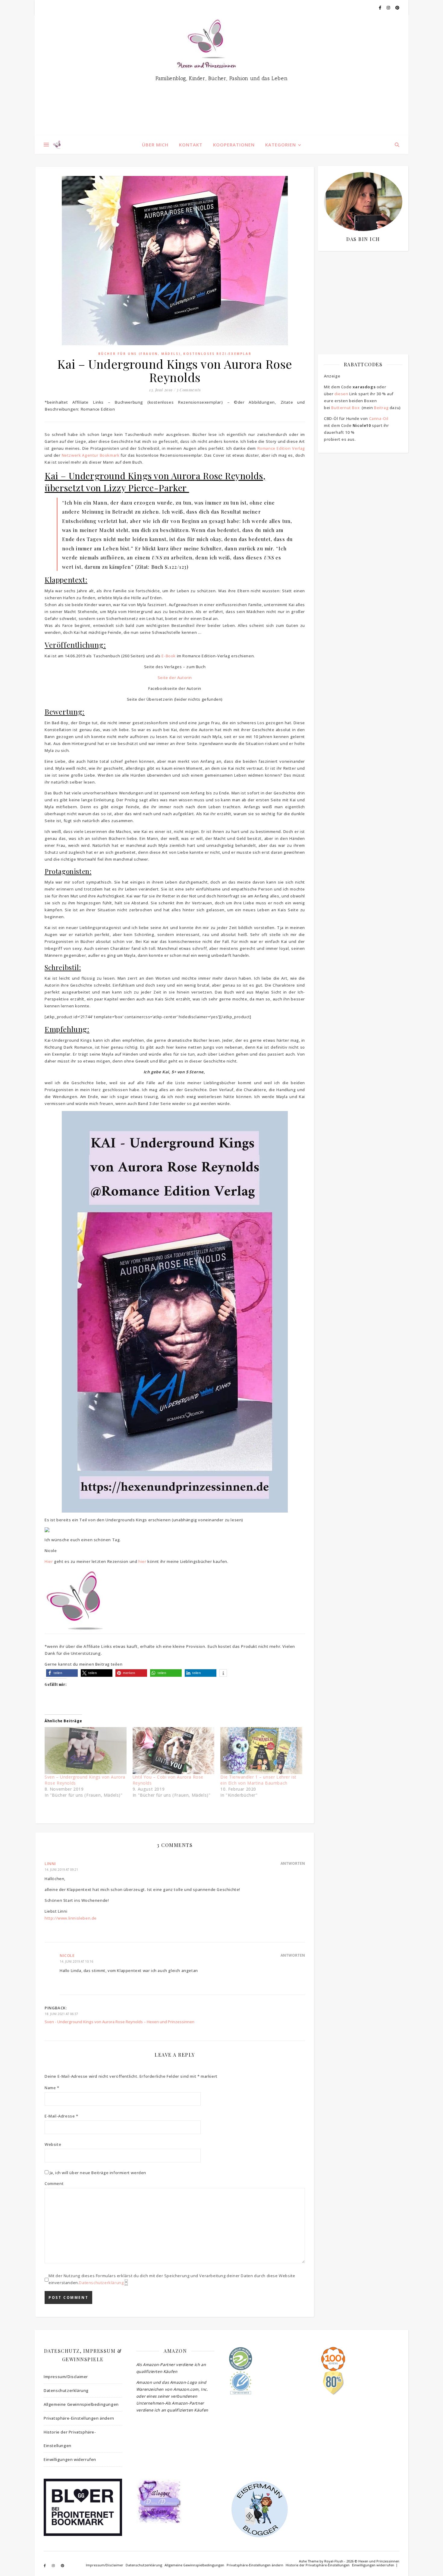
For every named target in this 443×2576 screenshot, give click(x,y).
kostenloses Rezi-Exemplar (217, 354)
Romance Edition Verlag (281, 448)
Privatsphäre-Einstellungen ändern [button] (79, 2418)
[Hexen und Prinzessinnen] (222, 75)
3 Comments (189, 390)
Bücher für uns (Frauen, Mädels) (140, 354)
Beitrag (381, 408)
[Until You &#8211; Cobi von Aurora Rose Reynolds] (174, 1750)
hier (142, 1561)
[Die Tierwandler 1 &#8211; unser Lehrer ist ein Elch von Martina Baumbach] (261, 1750)
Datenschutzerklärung (101, 2283)
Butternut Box (345, 408)
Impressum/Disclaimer (66, 2377)
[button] (62, 1673)
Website (53, 2144)
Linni (50, 1864)
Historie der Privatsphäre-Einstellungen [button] (70, 2439)
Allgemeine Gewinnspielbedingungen (81, 2404)
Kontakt (191, 145)
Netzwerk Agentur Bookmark (91, 455)
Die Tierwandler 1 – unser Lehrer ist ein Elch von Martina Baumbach (258, 1780)
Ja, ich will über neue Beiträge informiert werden (97, 2173)
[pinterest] (397, 8)
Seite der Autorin (175, 678)
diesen (341, 394)
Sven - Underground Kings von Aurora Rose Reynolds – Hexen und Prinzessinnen (119, 2022)
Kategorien (281, 145)
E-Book (169, 656)
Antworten (293, 1863)
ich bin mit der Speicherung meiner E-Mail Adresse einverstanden (360, 291)
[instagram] (389, 8)
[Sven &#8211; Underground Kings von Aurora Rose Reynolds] (86, 1750)
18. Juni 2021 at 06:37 (61, 2014)
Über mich (155, 145)
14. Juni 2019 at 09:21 (61, 1870)
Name (52, 2088)
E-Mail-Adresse (61, 2116)
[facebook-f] (380, 8)
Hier (49, 1561)
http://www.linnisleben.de (71, 1918)
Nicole (67, 1955)
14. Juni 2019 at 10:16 (76, 1961)
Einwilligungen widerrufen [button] (70, 2459)
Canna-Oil (379, 418)
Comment (54, 2183)
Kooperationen (234, 145)
